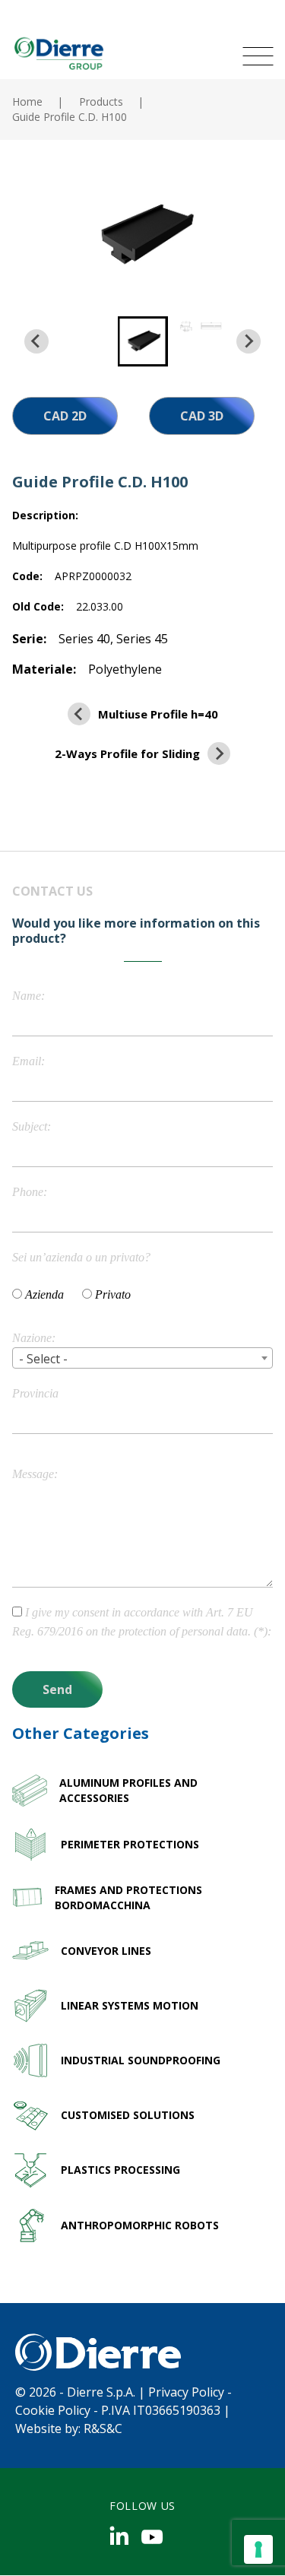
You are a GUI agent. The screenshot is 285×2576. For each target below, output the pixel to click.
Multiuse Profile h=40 (158, 714)
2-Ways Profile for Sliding (127, 753)
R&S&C (103, 2428)
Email (27, 1061)
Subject (30, 1126)
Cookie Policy (53, 2410)
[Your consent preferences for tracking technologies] (258, 2549)
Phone (28, 1192)
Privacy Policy (186, 2392)
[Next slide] (249, 341)
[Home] (58, 52)
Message (33, 1474)
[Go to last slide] (36, 341)
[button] (143, 341)
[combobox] (142, 1358)
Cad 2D (65, 416)
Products (101, 102)
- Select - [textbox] (43, 1359)
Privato (113, 1294)
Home (27, 102)
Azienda (44, 1294)
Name (27, 996)
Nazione (32, 1338)
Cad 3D (202, 416)
